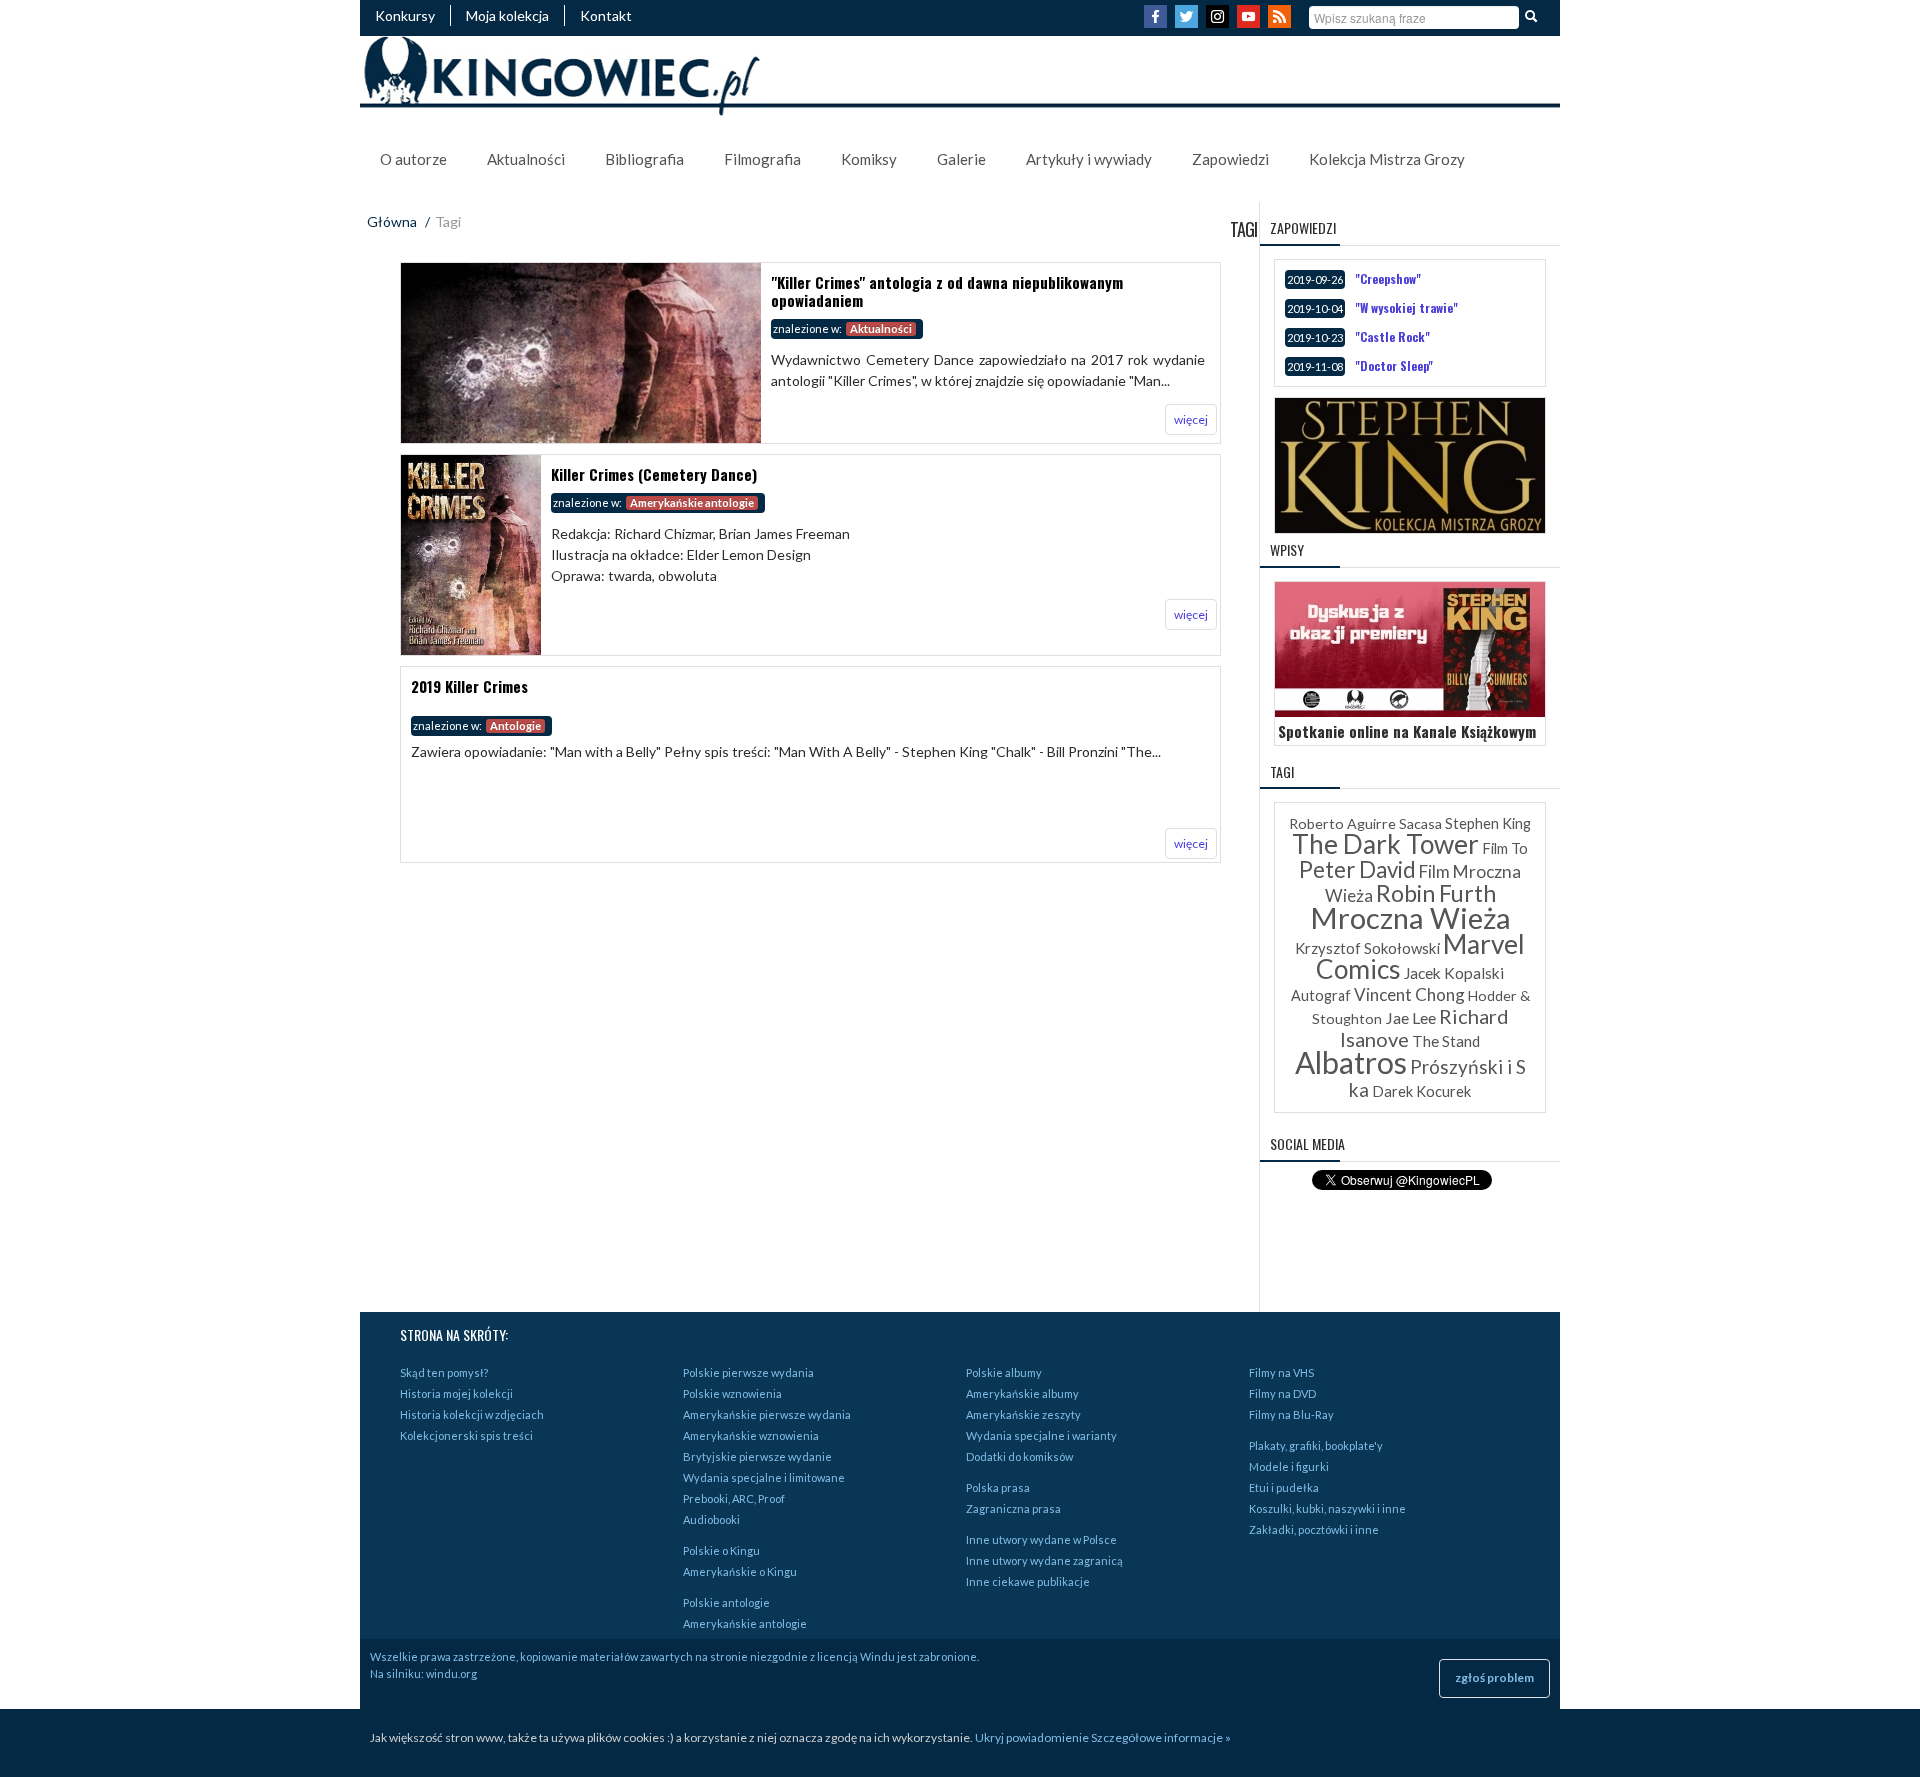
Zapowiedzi (1230, 159)
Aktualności (526, 159)
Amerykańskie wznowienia (751, 1435)
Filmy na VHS (1281, 1372)
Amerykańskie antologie (745, 1623)
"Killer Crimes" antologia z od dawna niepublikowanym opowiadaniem (947, 291)
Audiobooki (711, 1519)
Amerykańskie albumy (1022, 1393)
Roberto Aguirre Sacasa (1365, 823)
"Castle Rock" (1392, 336)
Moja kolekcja (507, 15)
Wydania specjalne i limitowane (764, 1477)
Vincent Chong (1409, 994)
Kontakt (606, 15)
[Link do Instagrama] (1220, 22)
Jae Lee (1410, 1017)
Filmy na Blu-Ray (1291, 1414)
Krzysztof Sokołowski (1367, 948)
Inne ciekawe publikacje (1028, 1581)
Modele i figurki (1289, 1466)
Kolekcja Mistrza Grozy (1387, 159)
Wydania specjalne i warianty (1041, 1435)
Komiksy (869, 159)
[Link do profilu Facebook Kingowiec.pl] (1158, 22)
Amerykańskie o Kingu (740, 1571)
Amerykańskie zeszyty (1023, 1414)
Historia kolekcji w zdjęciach (472, 1414)
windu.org (451, 1673)
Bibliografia (644, 159)
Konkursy (405, 15)
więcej (1191, 419)
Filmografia (762, 159)
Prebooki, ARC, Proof (734, 1498)
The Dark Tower (1385, 844)
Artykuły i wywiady (1089, 159)
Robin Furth (1436, 893)
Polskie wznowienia (732, 1393)
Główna (392, 221)
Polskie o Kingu (721, 1550)
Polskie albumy (1004, 1372)
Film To (1505, 848)
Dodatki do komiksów (1019, 1456)
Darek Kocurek (1421, 1091)
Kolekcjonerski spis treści (466, 1435)
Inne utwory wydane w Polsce (1041, 1539)
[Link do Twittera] (1189, 22)
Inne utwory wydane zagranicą (1044, 1560)
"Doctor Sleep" (1394, 365)
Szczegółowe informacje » (1161, 1737)
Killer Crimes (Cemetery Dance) (654, 474)
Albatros (1351, 1062)
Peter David (1357, 869)
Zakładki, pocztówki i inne (1314, 1529)
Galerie (961, 159)
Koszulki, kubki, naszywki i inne (1327, 1508)
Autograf (1321, 995)
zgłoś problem (1494, 1677)
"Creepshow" (1388, 278)
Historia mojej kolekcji (456, 1393)
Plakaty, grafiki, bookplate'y (1316, 1445)
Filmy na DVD (1282, 1393)
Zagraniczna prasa (1013, 1508)
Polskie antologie (726, 1602)
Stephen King (1488, 823)
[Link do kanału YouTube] (1251, 22)
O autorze (413, 159)
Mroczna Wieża (1410, 917)
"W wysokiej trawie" (1406, 307)
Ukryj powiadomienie (1032, 1737)
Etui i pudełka (1284, 1487)
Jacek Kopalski (1454, 973)
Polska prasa (998, 1487)
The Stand (1446, 1041)
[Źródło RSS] (1282, 22)
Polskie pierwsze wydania (748, 1372)
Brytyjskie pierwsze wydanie (757, 1456)
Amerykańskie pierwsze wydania (767, 1414)
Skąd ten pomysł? (444, 1372)
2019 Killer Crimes (469, 686)
